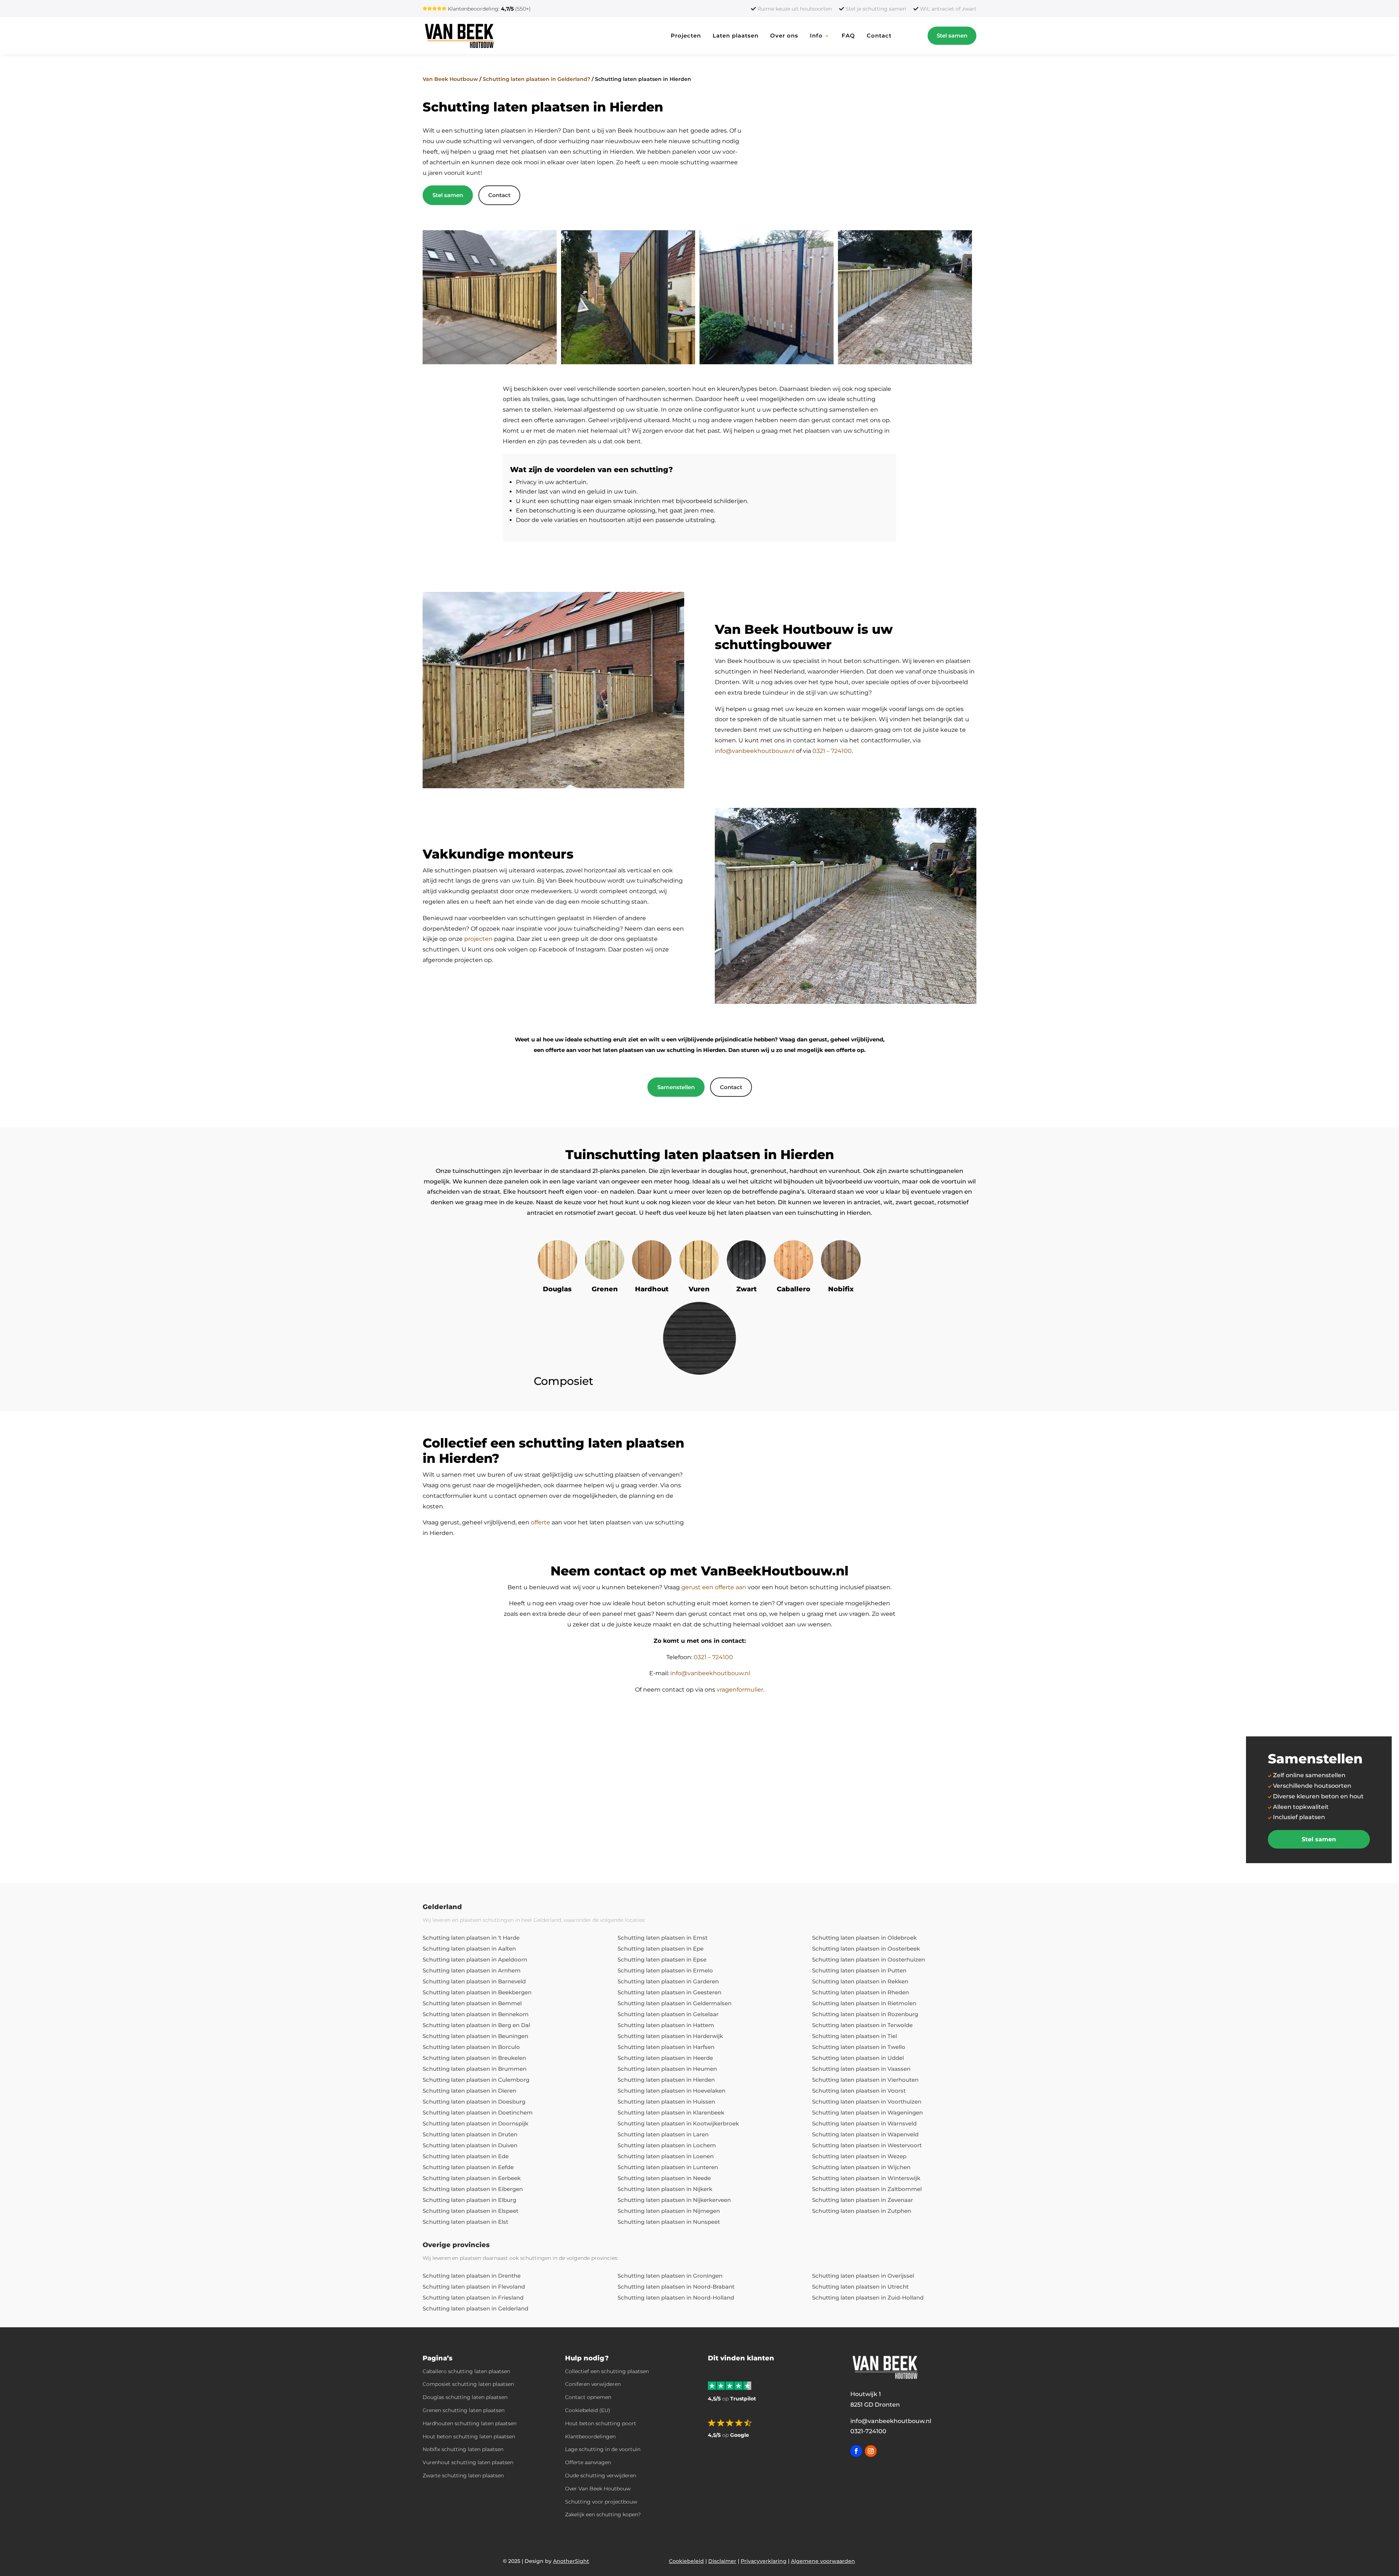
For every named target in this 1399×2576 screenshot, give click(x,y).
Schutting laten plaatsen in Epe (661, 1949)
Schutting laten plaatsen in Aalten (469, 1949)
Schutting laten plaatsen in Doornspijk (475, 2123)
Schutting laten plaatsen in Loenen (666, 2156)
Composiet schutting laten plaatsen (468, 2384)
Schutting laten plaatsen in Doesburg (474, 2102)
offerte (540, 1522)
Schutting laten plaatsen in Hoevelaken (671, 2091)
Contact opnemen (588, 2397)
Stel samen (952, 36)
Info (816, 36)
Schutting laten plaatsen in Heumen (667, 2069)
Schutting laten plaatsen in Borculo (471, 2047)
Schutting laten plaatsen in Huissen (666, 2102)
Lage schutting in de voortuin (603, 2449)
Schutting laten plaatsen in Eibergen (473, 2189)
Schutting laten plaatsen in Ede (466, 2156)
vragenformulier (740, 1690)
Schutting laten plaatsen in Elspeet (471, 2211)
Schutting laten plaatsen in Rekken (860, 1981)
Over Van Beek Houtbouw (598, 2489)
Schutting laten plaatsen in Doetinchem (478, 2112)
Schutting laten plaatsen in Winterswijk (866, 2178)
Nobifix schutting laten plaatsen (463, 2449)
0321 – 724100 (832, 751)
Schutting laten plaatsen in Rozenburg (865, 2014)
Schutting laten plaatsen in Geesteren (669, 1992)
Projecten (686, 36)
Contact (879, 36)
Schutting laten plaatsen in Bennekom (476, 2014)
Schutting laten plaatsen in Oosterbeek (866, 1949)
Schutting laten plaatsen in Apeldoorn (475, 1960)
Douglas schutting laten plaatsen (465, 2397)
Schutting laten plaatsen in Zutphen (862, 2211)
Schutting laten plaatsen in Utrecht (860, 2287)
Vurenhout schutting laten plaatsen (468, 2462)
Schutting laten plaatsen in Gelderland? (536, 79)
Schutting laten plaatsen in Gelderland (475, 2308)
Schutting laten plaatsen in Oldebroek (864, 1938)
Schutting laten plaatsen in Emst (663, 1938)
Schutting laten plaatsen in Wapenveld (865, 2134)
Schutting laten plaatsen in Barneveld (474, 1981)
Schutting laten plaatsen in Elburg (469, 2200)
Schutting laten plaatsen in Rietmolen (864, 2003)
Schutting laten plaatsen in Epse (662, 1960)
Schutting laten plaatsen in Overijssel (863, 2276)
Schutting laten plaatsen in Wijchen (861, 2167)
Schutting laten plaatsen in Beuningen (475, 2036)
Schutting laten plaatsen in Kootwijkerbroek (678, 2123)
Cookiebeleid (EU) (588, 2410)
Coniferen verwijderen (593, 2384)
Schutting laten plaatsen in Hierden (666, 2080)
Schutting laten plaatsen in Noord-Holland (676, 2298)
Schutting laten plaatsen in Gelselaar (668, 2014)
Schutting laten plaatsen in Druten (470, 2134)
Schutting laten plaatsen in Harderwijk (670, 2036)
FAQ (848, 36)
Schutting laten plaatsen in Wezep (859, 2156)
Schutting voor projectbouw (601, 2502)
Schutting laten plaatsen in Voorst (859, 2091)
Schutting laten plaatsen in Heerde (665, 2058)
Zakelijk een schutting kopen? (603, 2514)
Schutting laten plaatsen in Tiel (855, 2036)
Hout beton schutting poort (601, 2423)
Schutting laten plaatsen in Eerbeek (472, 2178)
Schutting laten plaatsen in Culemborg (476, 2080)
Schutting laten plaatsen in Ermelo (665, 1970)
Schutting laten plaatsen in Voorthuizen (867, 2102)
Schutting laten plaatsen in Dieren (469, 2091)
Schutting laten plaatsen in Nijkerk (665, 2189)
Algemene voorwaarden (823, 2561)
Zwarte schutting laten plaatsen (463, 2475)
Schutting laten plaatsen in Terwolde (862, 2025)
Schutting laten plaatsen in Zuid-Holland (868, 2298)
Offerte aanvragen (588, 2462)
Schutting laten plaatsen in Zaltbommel (867, 2189)
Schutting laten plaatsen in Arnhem (472, 1970)
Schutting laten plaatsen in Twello (859, 2047)
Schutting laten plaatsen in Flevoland (474, 2287)
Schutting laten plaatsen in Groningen (670, 2276)
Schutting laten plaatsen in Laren (663, 2134)
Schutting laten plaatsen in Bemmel (472, 2003)
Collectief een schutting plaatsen (607, 2371)
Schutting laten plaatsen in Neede (664, 2178)
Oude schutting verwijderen (601, 2475)
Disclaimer (722, 2561)
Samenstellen (676, 1087)
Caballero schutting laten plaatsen (466, 2371)
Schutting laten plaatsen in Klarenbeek (671, 2112)
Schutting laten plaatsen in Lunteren (668, 2167)
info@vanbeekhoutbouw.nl (755, 751)
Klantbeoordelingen (590, 2436)
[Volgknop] (856, 2451)
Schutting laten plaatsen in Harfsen (666, 2047)
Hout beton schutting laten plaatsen (469, 2436)
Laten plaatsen (736, 36)
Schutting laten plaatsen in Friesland (473, 2298)
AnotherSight (571, 2561)
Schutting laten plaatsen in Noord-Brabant (676, 2287)
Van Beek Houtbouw (450, 79)
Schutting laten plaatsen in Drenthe (472, 2276)
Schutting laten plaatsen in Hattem (666, 2025)
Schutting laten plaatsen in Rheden (861, 1992)
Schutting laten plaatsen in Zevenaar (863, 2200)
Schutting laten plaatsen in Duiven (470, 2145)
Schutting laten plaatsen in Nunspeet (669, 2222)
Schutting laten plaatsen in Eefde (468, 2167)
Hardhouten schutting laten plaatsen (470, 2423)
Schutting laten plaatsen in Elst (465, 2222)
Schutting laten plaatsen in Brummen (475, 2069)
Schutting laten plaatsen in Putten (859, 1970)
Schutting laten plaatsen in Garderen (668, 1981)
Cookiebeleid (686, 2561)
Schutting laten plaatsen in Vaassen (861, 2069)
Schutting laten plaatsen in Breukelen (474, 2058)
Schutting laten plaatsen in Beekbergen (477, 1992)
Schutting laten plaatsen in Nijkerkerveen (674, 2200)
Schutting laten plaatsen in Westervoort (867, 2145)
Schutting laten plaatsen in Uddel (858, 2058)
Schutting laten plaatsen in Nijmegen (669, 2211)
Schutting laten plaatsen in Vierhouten (865, 2080)
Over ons (784, 36)
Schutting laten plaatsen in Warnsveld (864, 2123)
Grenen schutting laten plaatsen (464, 2410)
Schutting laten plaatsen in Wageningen (867, 2112)
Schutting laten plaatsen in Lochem (667, 2145)
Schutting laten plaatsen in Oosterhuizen (869, 1960)
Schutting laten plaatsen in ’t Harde (471, 1938)
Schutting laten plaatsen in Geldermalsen (675, 2003)
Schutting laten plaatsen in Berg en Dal (476, 2025)
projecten (478, 939)
